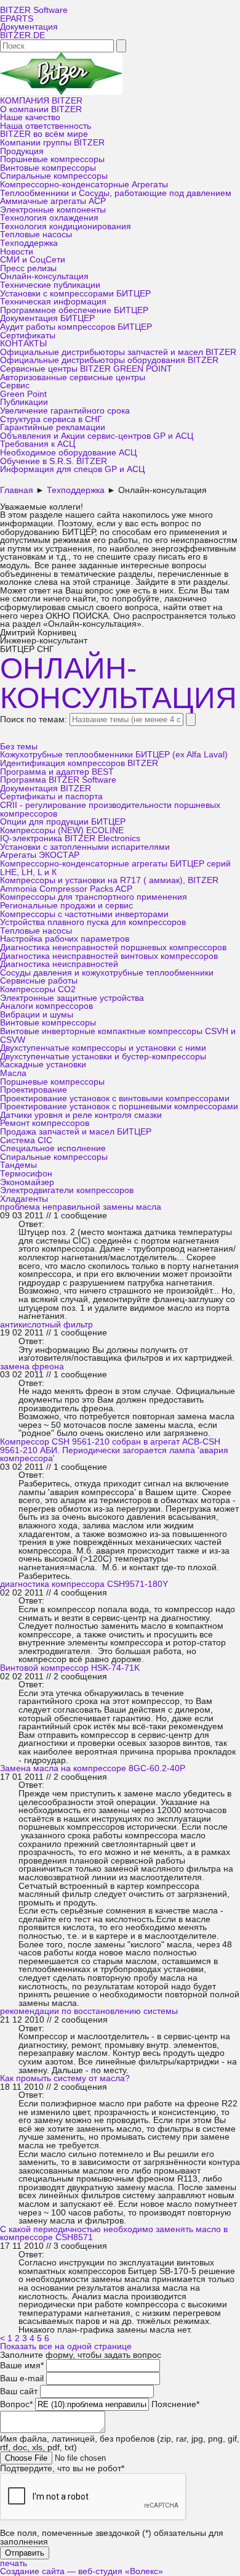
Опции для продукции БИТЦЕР (63, 822)
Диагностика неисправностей (59, 964)
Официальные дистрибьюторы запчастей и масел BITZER (118, 352)
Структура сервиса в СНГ (51, 419)
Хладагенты (24, 1199)
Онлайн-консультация (44, 276)
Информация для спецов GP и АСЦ (72, 469)
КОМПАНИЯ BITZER (41, 101)
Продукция (22, 151)
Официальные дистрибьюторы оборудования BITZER (109, 360)
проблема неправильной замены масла (81, 1207)
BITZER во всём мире (44, 134)
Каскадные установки (43, 1065)
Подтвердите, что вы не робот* (62, 2468)
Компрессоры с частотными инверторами (84, 914)
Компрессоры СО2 (38, 989)
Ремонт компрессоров (45, 1123)
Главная (17, 490)
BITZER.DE (22, 35)
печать (14, 2563)
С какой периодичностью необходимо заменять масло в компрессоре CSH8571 (114, 2234)
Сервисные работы (39, 981)
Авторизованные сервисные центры (73, 377)
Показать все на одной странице (66, 2346)
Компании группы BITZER (52, 143)
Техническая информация (53, 302)
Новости (17, 252)
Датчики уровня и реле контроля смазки (81, 1115)
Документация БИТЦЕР (47, 318)
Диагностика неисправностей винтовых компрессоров (109, 956)
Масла (13, 1073)
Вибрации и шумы (37, 1015)
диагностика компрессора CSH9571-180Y (84, 1584)
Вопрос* (16, 2404)
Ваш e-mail (22, 2378)
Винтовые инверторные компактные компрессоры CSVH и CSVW (118, 1036)
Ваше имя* (22, 2366)
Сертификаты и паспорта (51, 797)
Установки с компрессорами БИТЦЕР (75, 294)
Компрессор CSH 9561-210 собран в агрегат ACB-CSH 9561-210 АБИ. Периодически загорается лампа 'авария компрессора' (114, 1450)
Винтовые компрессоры (48, 168)
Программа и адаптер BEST (57, 772)
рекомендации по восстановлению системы (89, 2011)
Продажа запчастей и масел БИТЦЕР (76, 1132)
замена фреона (32, 1367)
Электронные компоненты (53, 210)
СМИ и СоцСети (33, 260)
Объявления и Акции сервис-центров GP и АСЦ (97, 436)
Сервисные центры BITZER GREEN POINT (86, 369)
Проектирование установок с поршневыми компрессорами (119, 1107)
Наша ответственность (46, 126)
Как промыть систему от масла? (65, 2078)
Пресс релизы (28, 268)
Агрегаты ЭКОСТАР (40, 855)
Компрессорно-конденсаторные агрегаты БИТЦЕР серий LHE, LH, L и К (115, 868)
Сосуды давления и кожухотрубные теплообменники (107, 973)
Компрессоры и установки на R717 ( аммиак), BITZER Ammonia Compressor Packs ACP (109, 885)
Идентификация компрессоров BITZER (79, 763)
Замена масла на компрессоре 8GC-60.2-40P (93, 1768)
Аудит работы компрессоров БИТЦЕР (76, 327)
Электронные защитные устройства (72, 998)
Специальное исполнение (53, 1148)
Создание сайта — (82, 2571)
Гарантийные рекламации (53, 427)
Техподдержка (29, 243)
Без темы (19, 747)
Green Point (23, 394)
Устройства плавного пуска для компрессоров (93, 922)
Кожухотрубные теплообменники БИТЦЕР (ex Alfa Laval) (114, 755)
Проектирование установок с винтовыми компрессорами (115, 1098)
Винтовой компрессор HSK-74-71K (70, 1668)
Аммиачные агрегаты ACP (53, 201)
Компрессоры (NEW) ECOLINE (62, 830)
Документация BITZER (46, 789)
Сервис (15, 385)
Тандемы (18, 1165)
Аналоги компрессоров (46, 1006)
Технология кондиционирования (66, 226)
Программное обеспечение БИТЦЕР (74, 310)
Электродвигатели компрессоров (67, 1190)
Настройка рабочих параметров (65, 939)
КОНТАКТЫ (23, 344)
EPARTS (17, 19)
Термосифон (26, 1174)
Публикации (24, 402)
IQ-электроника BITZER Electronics (70, 838)
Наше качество (30, 117)
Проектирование (34, 1090)
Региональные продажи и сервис (66, 906)
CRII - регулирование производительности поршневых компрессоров (110, 809)
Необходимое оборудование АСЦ (68, 453)
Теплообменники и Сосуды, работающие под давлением (116, 193)
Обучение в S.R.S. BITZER (54, 461)
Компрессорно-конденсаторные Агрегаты (84, 185)
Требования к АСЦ (38, 444)
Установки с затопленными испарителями (85, 847)
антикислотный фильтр (46, 1325)
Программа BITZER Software (58, 780)
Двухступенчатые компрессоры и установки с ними (103, 1048)
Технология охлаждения (49, 218)
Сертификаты (28, 336)
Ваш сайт (19, 2391)
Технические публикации (50, 285)
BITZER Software (34, 10)
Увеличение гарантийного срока (65, 411)
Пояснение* (175, 2404)
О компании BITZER (41, 109)
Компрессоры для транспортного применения (94, 897)
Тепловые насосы (36, 234)
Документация (29, 27)
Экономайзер (27, 1182)
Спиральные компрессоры (54, 176)
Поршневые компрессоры (52, 159)
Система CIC (26, 1140)
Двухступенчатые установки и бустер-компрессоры (103, 1057)
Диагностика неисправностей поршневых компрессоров (113, 948)
